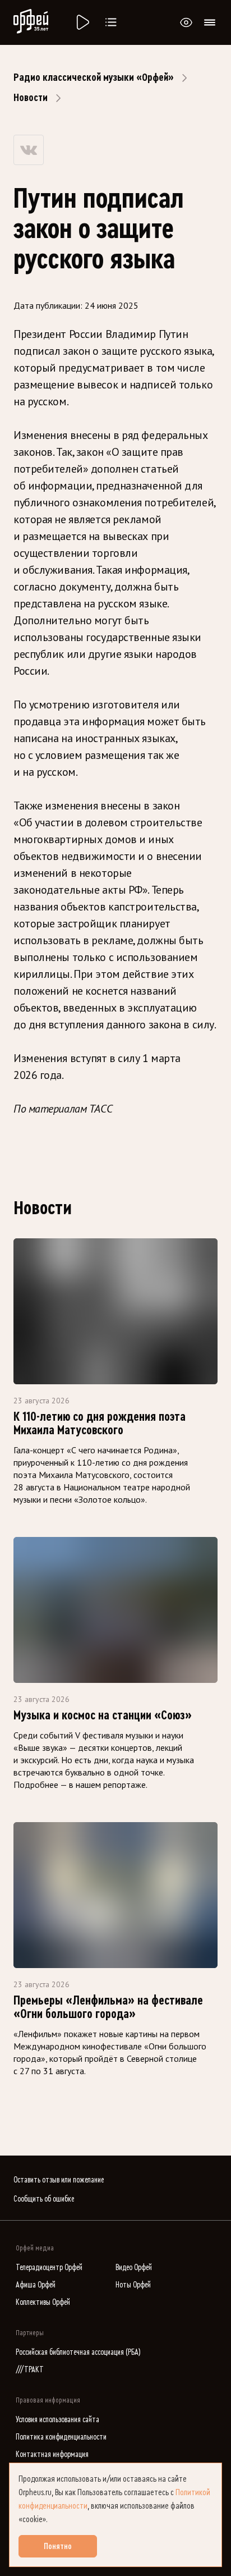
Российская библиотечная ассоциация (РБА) (78, 2352)
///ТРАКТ (30, 2370)
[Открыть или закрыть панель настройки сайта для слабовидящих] (186, 22)
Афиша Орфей (36, 2285)
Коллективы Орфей (43, 2302)
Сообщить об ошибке (44, 2199)
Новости (31, 98)
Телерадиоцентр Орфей (49, 2268)
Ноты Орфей (133, 2285)
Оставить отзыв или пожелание (59, 2180)
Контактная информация (52, 2454)
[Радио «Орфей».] (82, 22)
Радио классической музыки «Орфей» (94, 77)
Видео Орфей (134, 2268)
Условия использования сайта (57, 2420)
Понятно (58, 2546)
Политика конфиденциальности (61, 2437)
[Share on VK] (29, 150)
